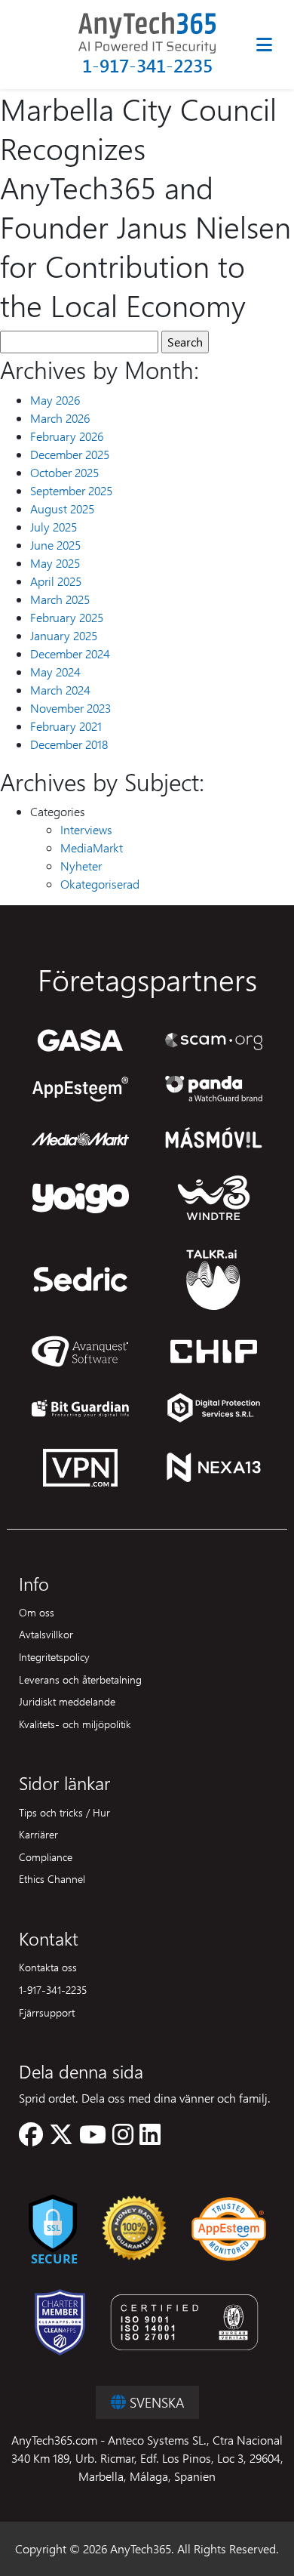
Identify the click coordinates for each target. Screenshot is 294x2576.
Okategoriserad (100, 884)
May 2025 (55, 563)
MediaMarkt (92, 847)
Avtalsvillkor (46, 1634)
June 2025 (55, 545)
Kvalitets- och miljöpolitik (75, 1724)
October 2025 (64, 472)
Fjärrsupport (47, 2012)
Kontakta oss (48, 1967)
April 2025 (56, 581)
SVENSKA (155, 2402)
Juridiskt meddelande (67, 1701)
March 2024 (60, 690)
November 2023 (70, 708)
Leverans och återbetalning (80, 1679)
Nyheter (81, 866)
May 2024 (55, 672)
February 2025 (67, 617)
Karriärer (38, 1834)
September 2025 (71, 490)
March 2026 (60, 418)
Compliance (46, 1857)
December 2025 (70, 454)
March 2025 (60, 599)
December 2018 (69, 744)
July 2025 (54, 527)
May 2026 (55, 400)
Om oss (37, 1612)
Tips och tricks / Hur (64, 1812)
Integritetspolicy (54, 1656)
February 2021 (66, 726)
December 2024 (70, 653)
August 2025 (62, 508)
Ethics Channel (52, 1878)
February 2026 (67, 436)
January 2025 (64, 635)
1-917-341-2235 (147, 65)
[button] (31, 2138)
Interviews (86, 829)
